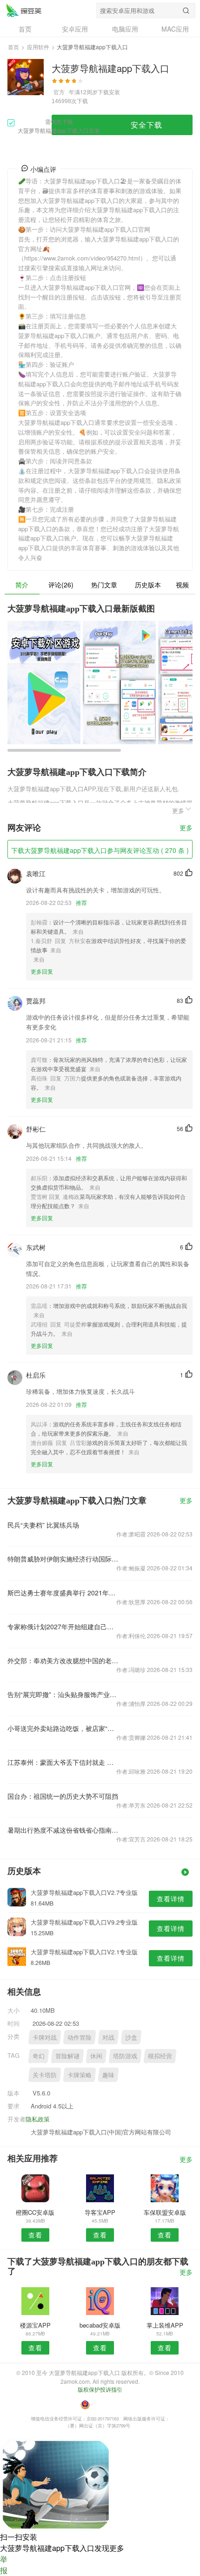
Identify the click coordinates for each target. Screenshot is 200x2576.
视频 (182, 585)
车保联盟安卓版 (165, 2212)
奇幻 (39, 2056)
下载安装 (109, 92)
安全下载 (147, 125)
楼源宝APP (35, 2325)
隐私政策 (38, 2119)
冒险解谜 (67, 2056)
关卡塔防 (45, 2075)
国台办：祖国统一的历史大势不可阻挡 (63, 1796)
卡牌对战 (45, 2037)
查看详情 (171, 1899)
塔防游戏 (125, 2056)
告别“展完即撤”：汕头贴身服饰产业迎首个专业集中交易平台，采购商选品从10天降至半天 (63, 1694)
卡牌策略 (80, 2075)
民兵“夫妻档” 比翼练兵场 (43, 1525)
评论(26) (61, 585)
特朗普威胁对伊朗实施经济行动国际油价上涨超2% (63, 1559)
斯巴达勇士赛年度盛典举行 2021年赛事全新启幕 (63, 1593)
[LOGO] (24, 10)
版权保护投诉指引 (100, 2389)
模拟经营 (160, 2056)
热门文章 (104, 585)
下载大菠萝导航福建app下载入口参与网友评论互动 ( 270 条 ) (100, 850)
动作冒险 (80, 2037)
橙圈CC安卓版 (35, 2212)
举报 (4, 2565)
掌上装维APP (165, 2325)
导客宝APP (100, 2212)
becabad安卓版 (100, 2325)
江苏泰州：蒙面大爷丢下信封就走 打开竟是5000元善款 (63, 1762)
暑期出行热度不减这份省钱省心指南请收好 (63, 1830)
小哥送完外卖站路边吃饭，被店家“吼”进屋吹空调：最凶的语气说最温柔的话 (63, 1728)
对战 (108, 2037)
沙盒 (131, 2037)
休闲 (96, 2056)
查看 (35, 2235)
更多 (186, 828)
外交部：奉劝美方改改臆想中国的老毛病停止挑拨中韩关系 (63, 1660)
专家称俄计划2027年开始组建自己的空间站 (63, 1626)
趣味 (108, 2075)
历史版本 (148, 585)
